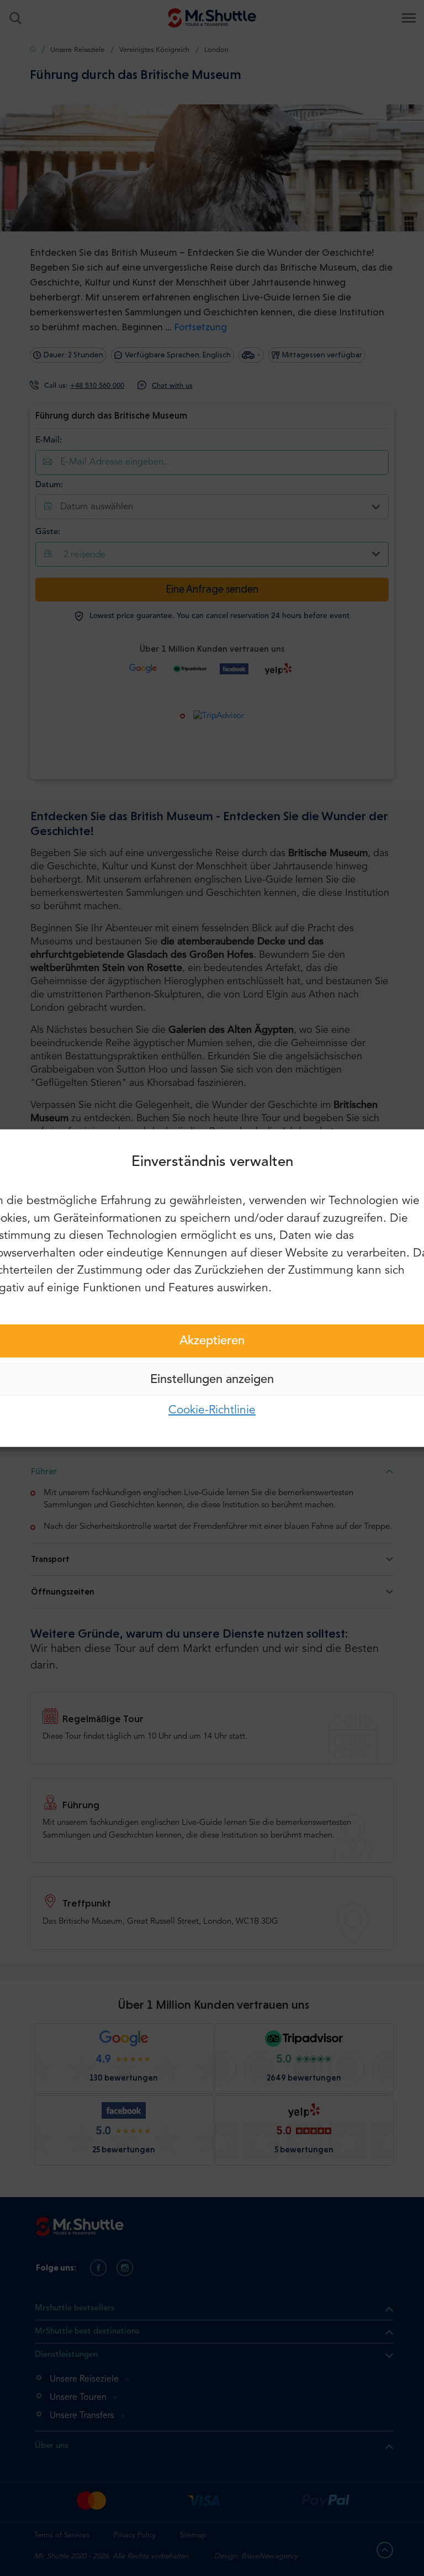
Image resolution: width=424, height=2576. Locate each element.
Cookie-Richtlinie (212, 1410)
